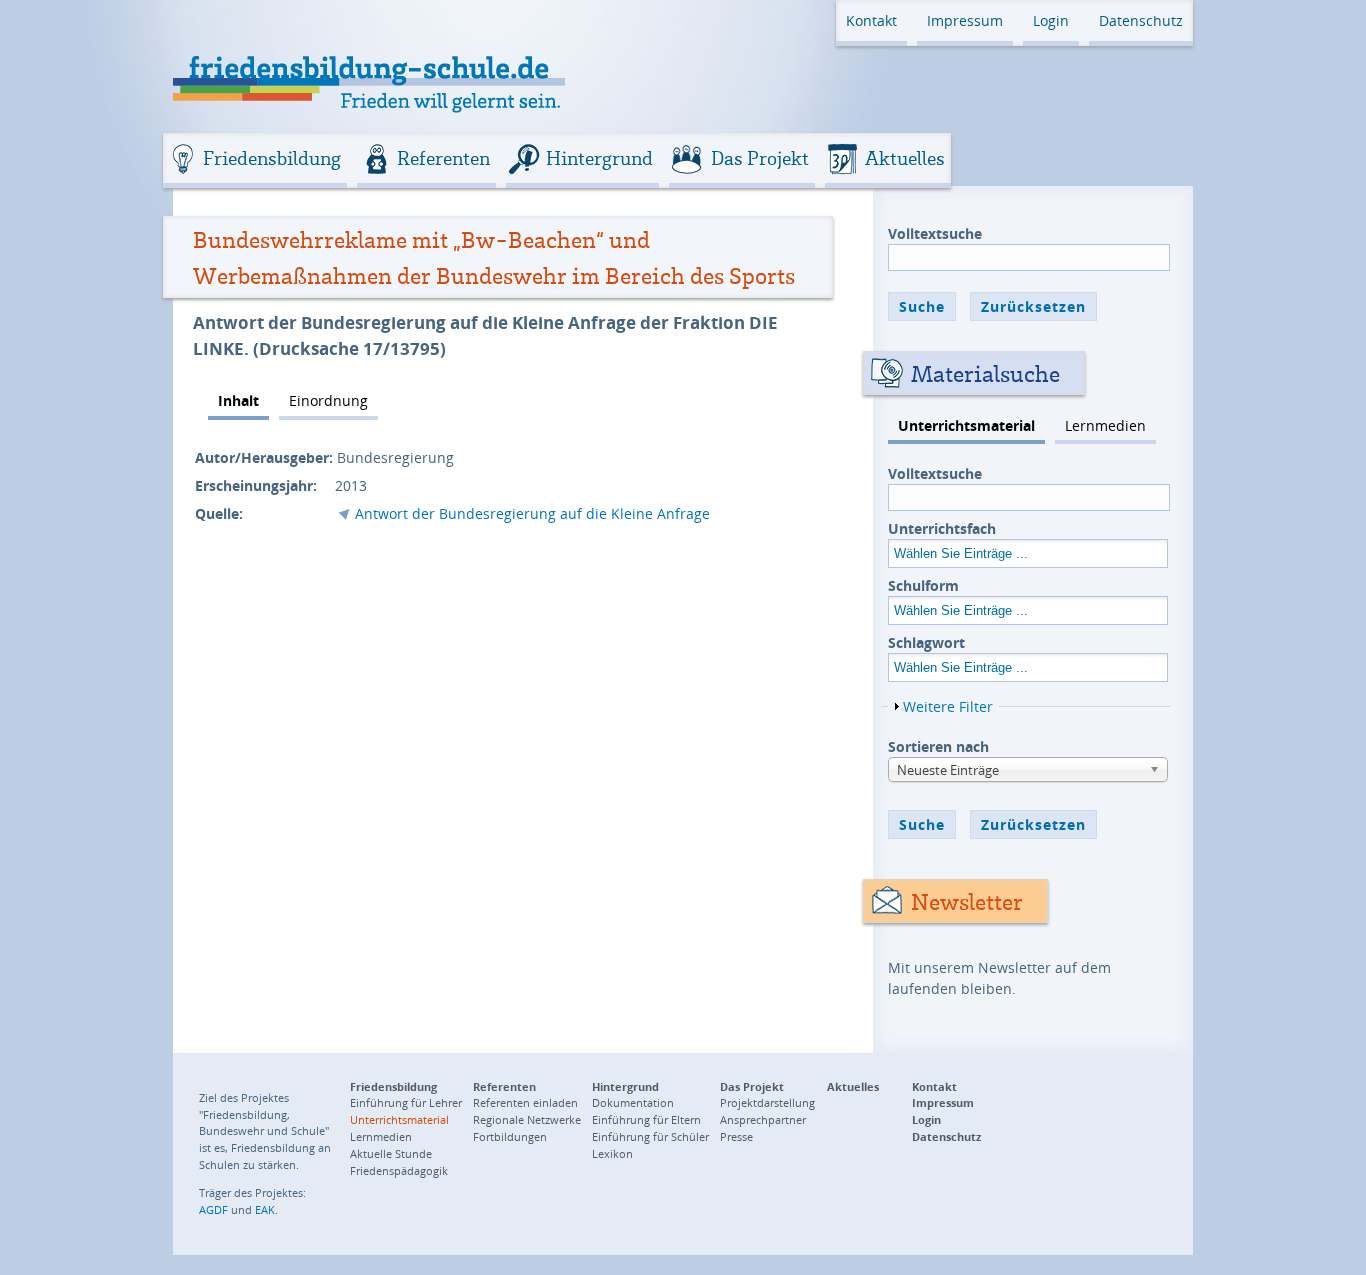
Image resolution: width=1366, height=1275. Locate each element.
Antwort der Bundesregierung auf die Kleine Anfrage (532, 513)
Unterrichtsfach (942, 528)
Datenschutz (1141, 20)
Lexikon (612, 1153)
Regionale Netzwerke (527, 1119)
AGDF (213, 1209)
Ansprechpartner (763, 1119)
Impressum (965, 20)
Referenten (443, 158)
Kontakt (871, 20)
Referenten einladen (525, 1102)
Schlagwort (926, 642)
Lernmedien (1105, 425)
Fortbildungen (510, 1136)
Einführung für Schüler (650, 1136)
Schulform (923, 585)
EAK (265, 1209)
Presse (736, 1136)
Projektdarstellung (767, 1102)
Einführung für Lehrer (406, 1102)
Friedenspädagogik (399, 1170)
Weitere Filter (948, 706)
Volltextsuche (935, 233)
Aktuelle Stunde (391, 1153)
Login (1051, 20)
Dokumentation (633, 1102)
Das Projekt (760, 158)
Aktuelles (905, 158)
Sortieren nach (938, 746)
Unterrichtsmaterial (966, 425)
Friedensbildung (272, 158)
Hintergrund (599, 158)
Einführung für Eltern (646, 1119)
